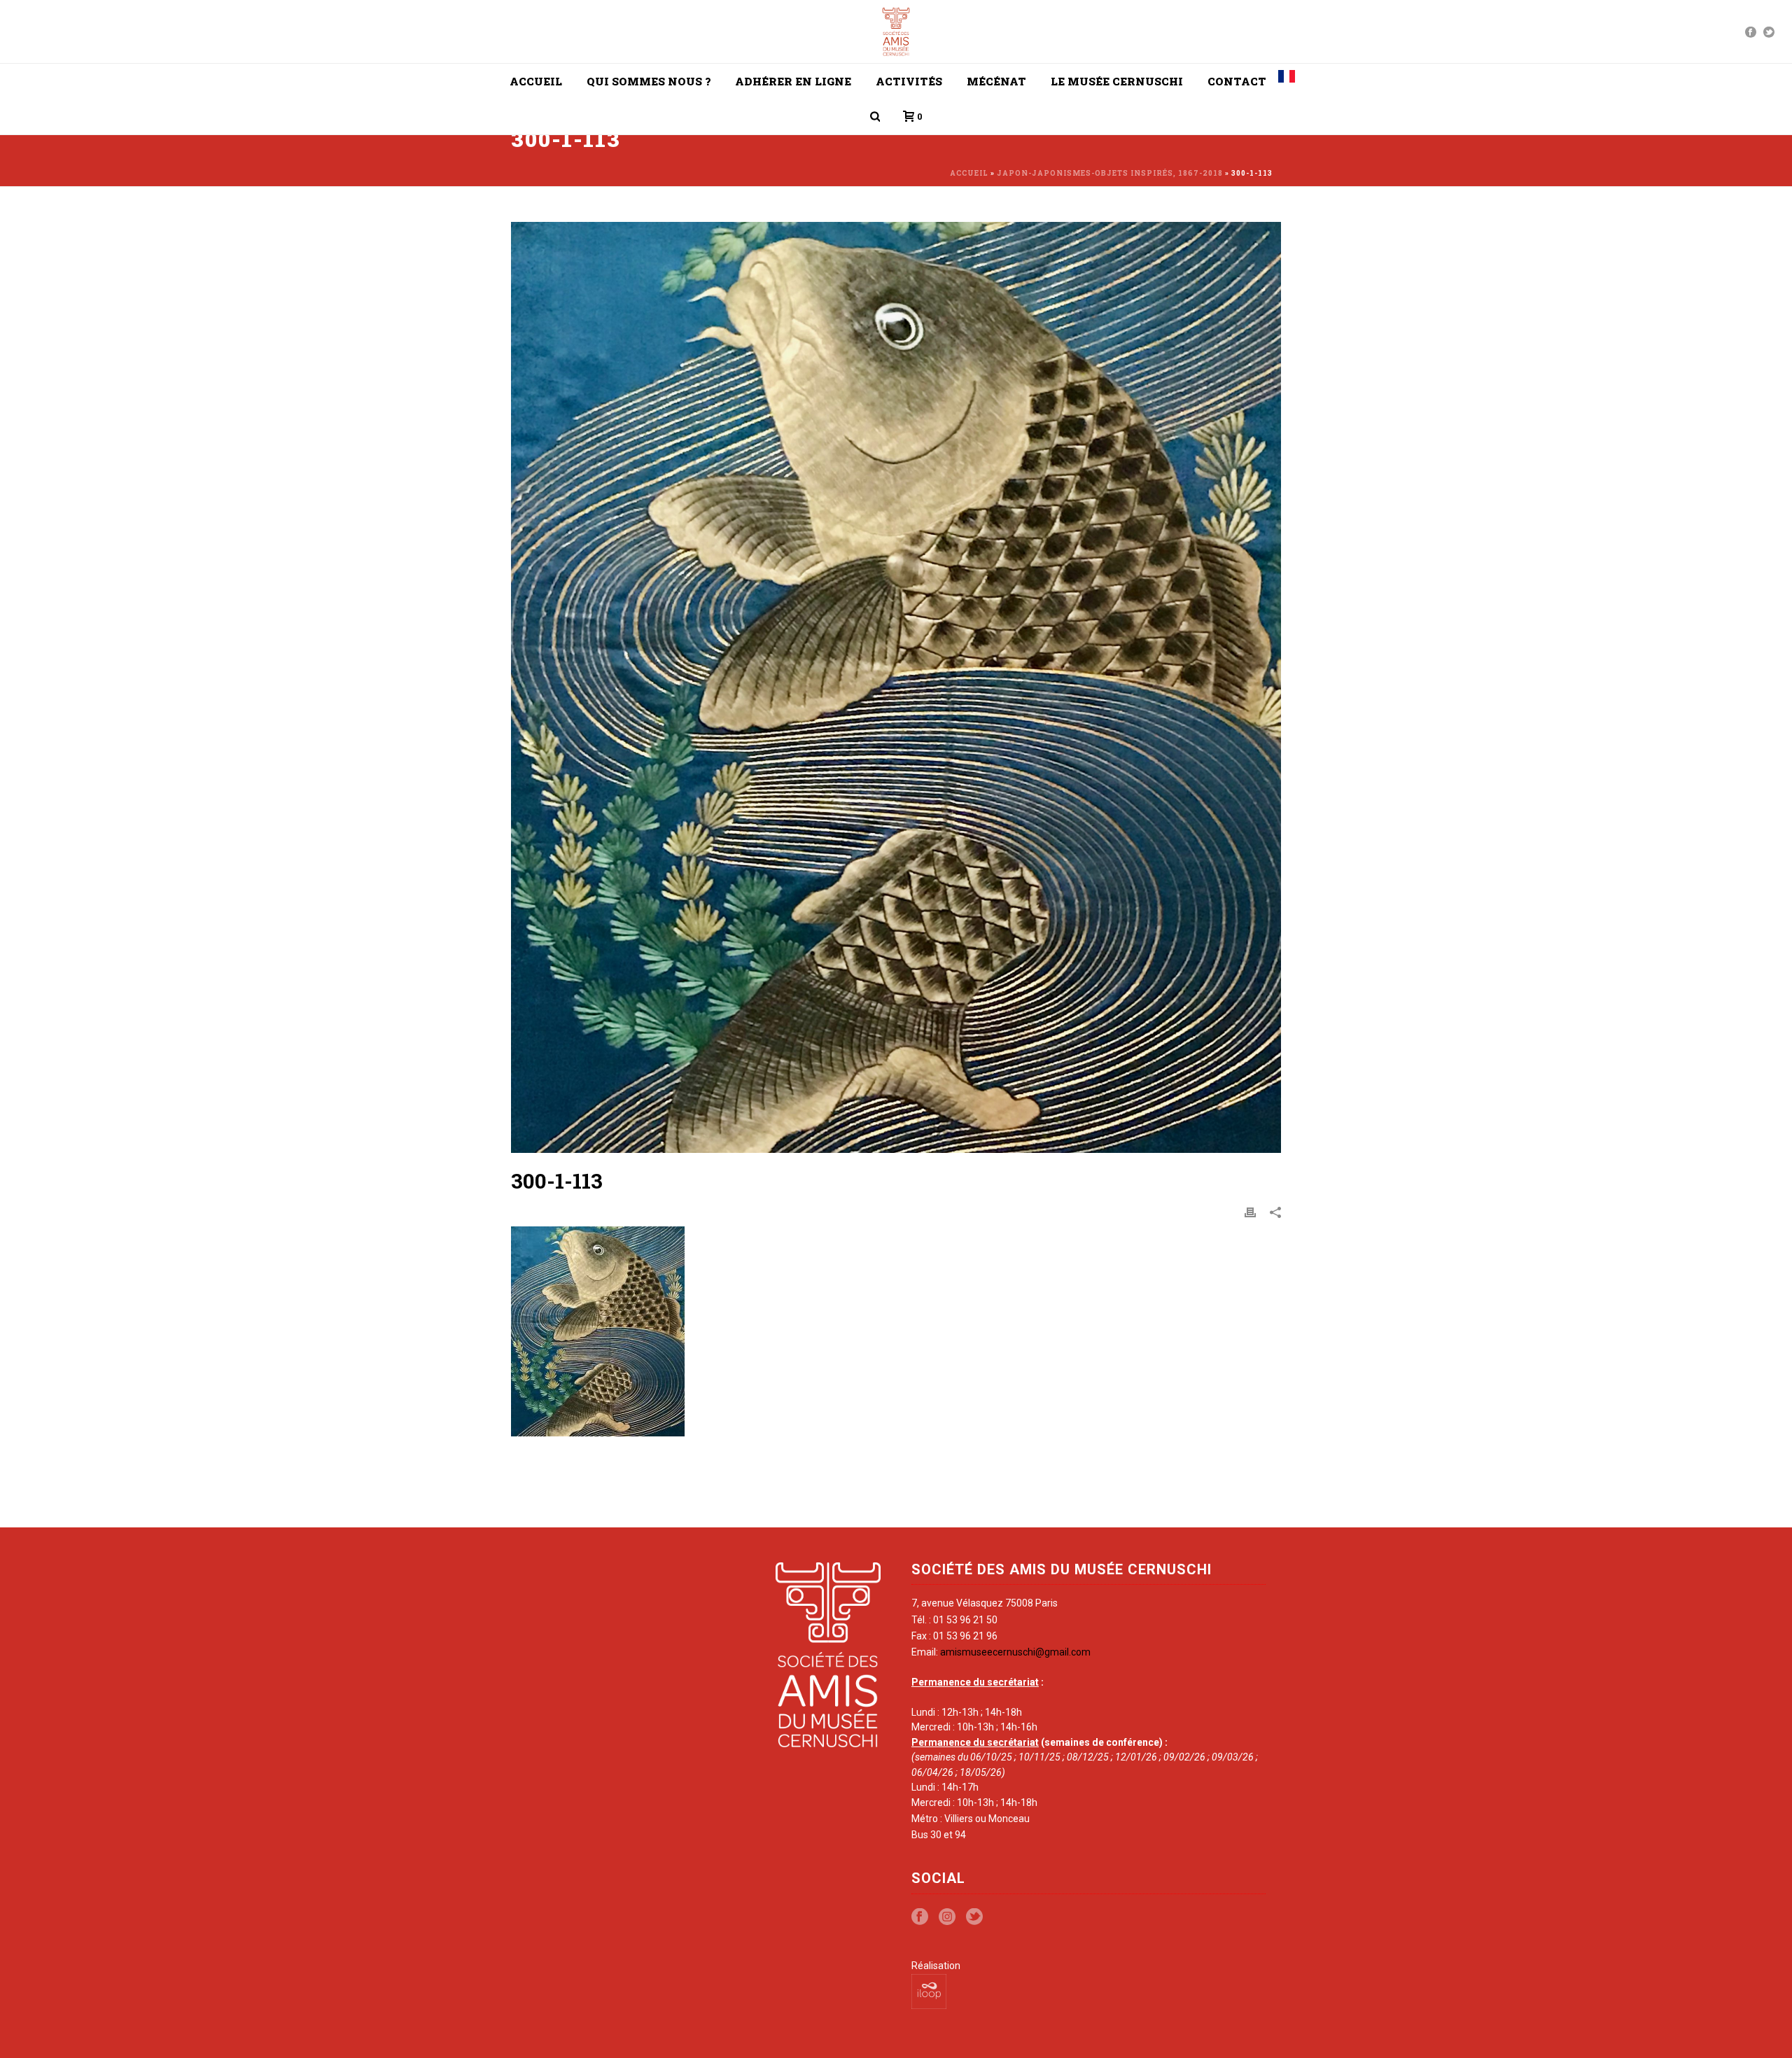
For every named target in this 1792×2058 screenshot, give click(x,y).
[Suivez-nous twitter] (974, 1917)
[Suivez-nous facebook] (920, 1917)
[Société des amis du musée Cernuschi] (896, 31)
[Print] (1250, 1212)
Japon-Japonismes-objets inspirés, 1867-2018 (1110, 173)
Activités (909, 81)
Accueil (536, 81)
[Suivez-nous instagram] (947, 1917)
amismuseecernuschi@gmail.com (1015, 1652)
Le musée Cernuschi (1117, 81)
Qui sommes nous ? (649, 81)
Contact (1237, 81)
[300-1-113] (896, 687)
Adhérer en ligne (793, 81)
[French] (1287, 81)
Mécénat (996, 81)
